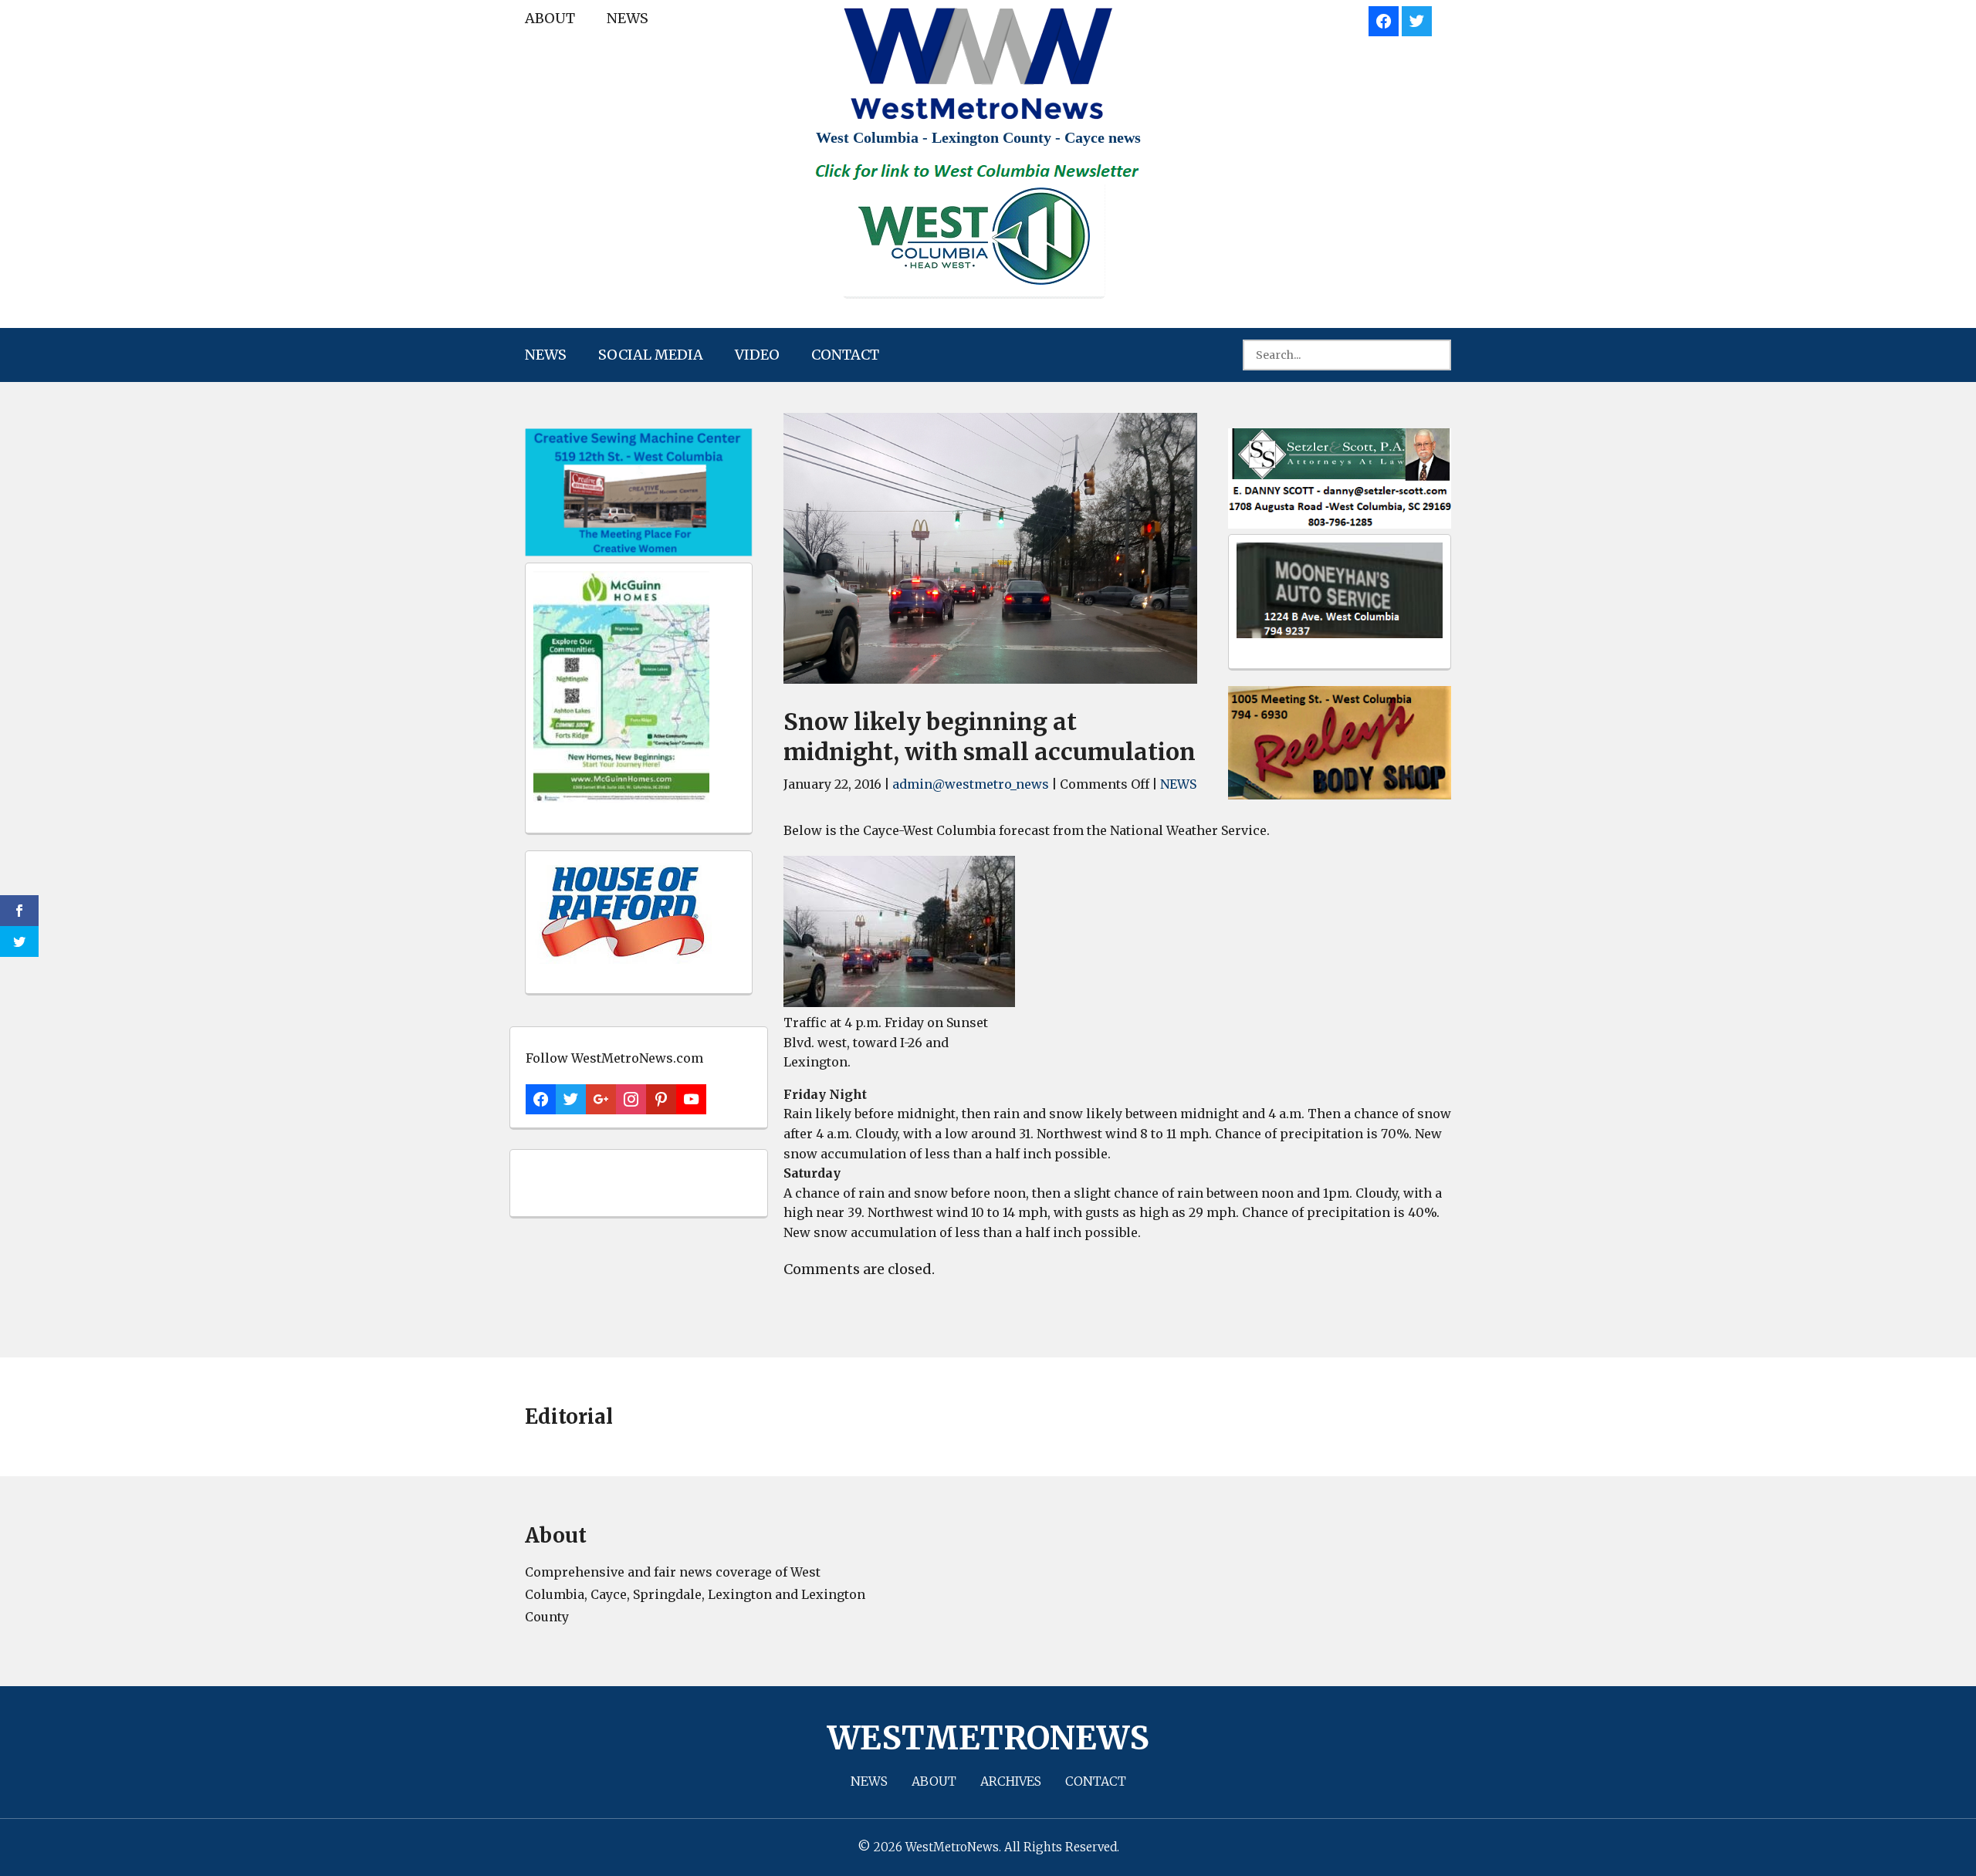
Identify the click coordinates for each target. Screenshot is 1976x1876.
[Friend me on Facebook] (1384, 19)
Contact (845, 355)
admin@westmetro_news (971, 784)
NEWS (628, 18)
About (550, 18)
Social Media (651, 355)
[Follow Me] (1417, 19)
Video (757, 355)
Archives (1011, 1781)
